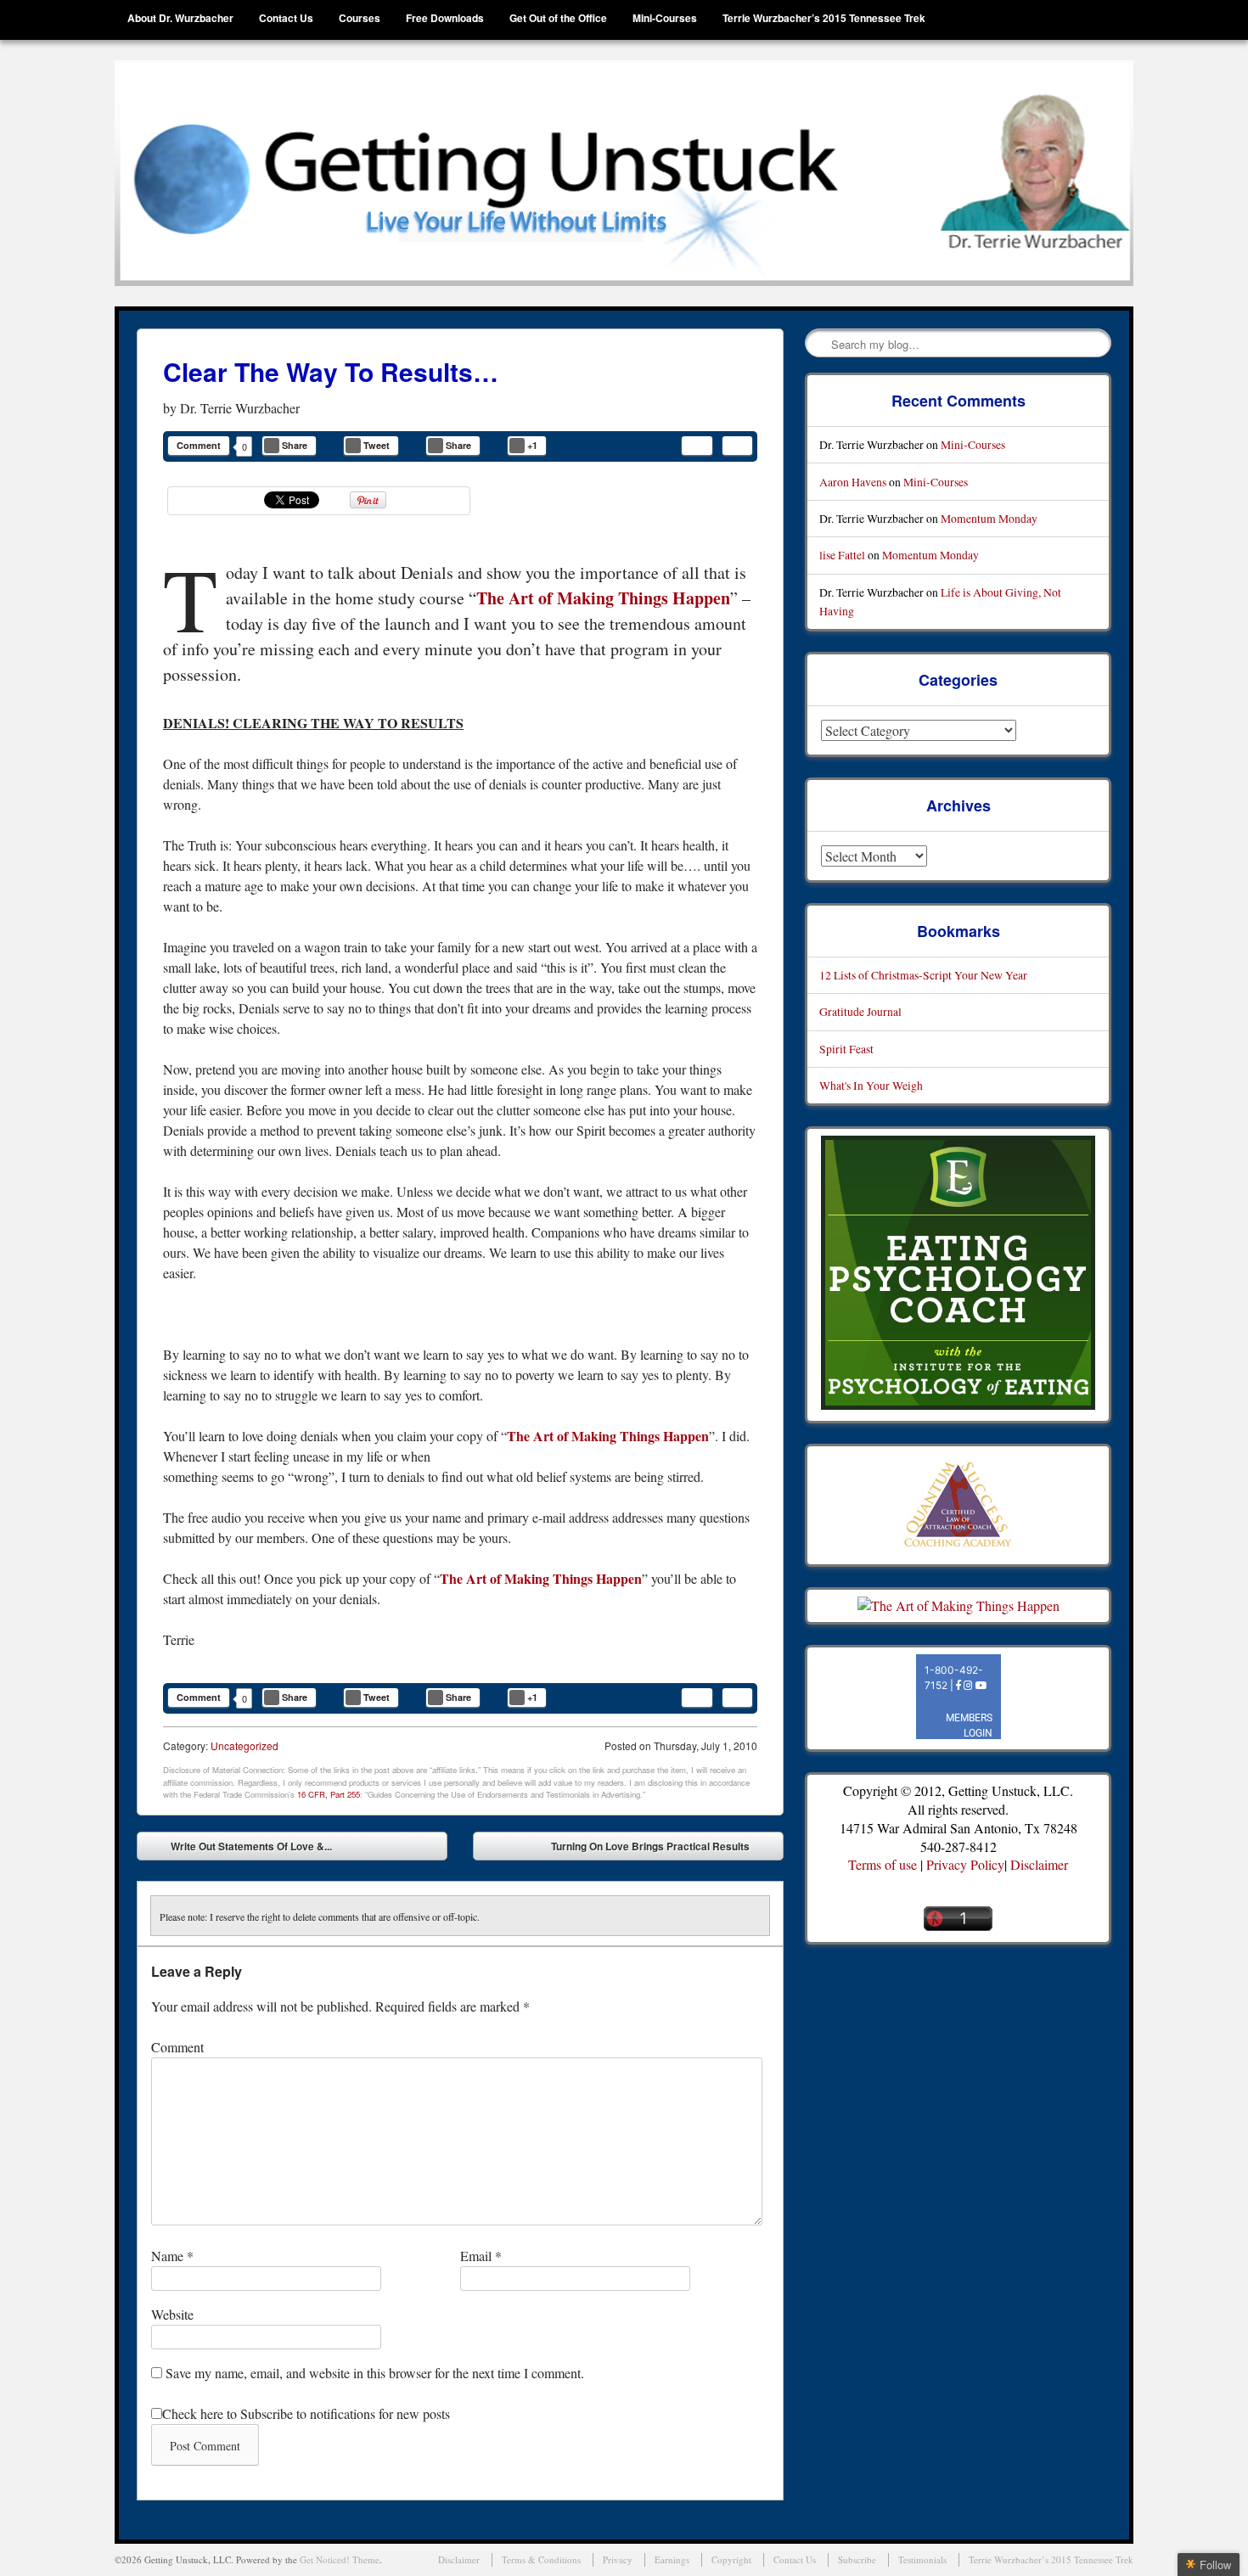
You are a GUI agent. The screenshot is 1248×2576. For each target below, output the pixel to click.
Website (172, 2314)
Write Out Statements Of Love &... (239, 1849)
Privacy (618, 2559)
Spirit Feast (846, 1049)
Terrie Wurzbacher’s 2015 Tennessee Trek (824, 18)
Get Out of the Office (558, 18)
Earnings (672, 2559)
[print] (737, 446)
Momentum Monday (989, 518)
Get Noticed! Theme (340, 2559)
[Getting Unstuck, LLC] (624, 173)
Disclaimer (1039, 1864)
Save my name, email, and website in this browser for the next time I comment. (375, 2373)
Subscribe (857, 2559)
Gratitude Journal (860, 1011)
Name (172, 2256)
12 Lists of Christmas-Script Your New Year (923, 975)
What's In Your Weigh (871, 1085)
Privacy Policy (965, 1864)
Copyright (731, 2559)
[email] (697, 446)
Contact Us (286, 18)
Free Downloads (445, 18)
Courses (360, 18)
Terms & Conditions (541, 2559)
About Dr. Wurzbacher (180, 18)
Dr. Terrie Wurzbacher (240, 408)
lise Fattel (842, 555)
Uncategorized (245, 1745)
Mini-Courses (665, 18)
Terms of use (883, 1864)
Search (819, 344)
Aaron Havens (853, 482)
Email (481, 2256)
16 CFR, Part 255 (329, 1794)
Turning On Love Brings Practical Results (663, 1849)
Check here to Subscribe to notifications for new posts (306, 2413)
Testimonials (922, 2559)
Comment (199, 445)
